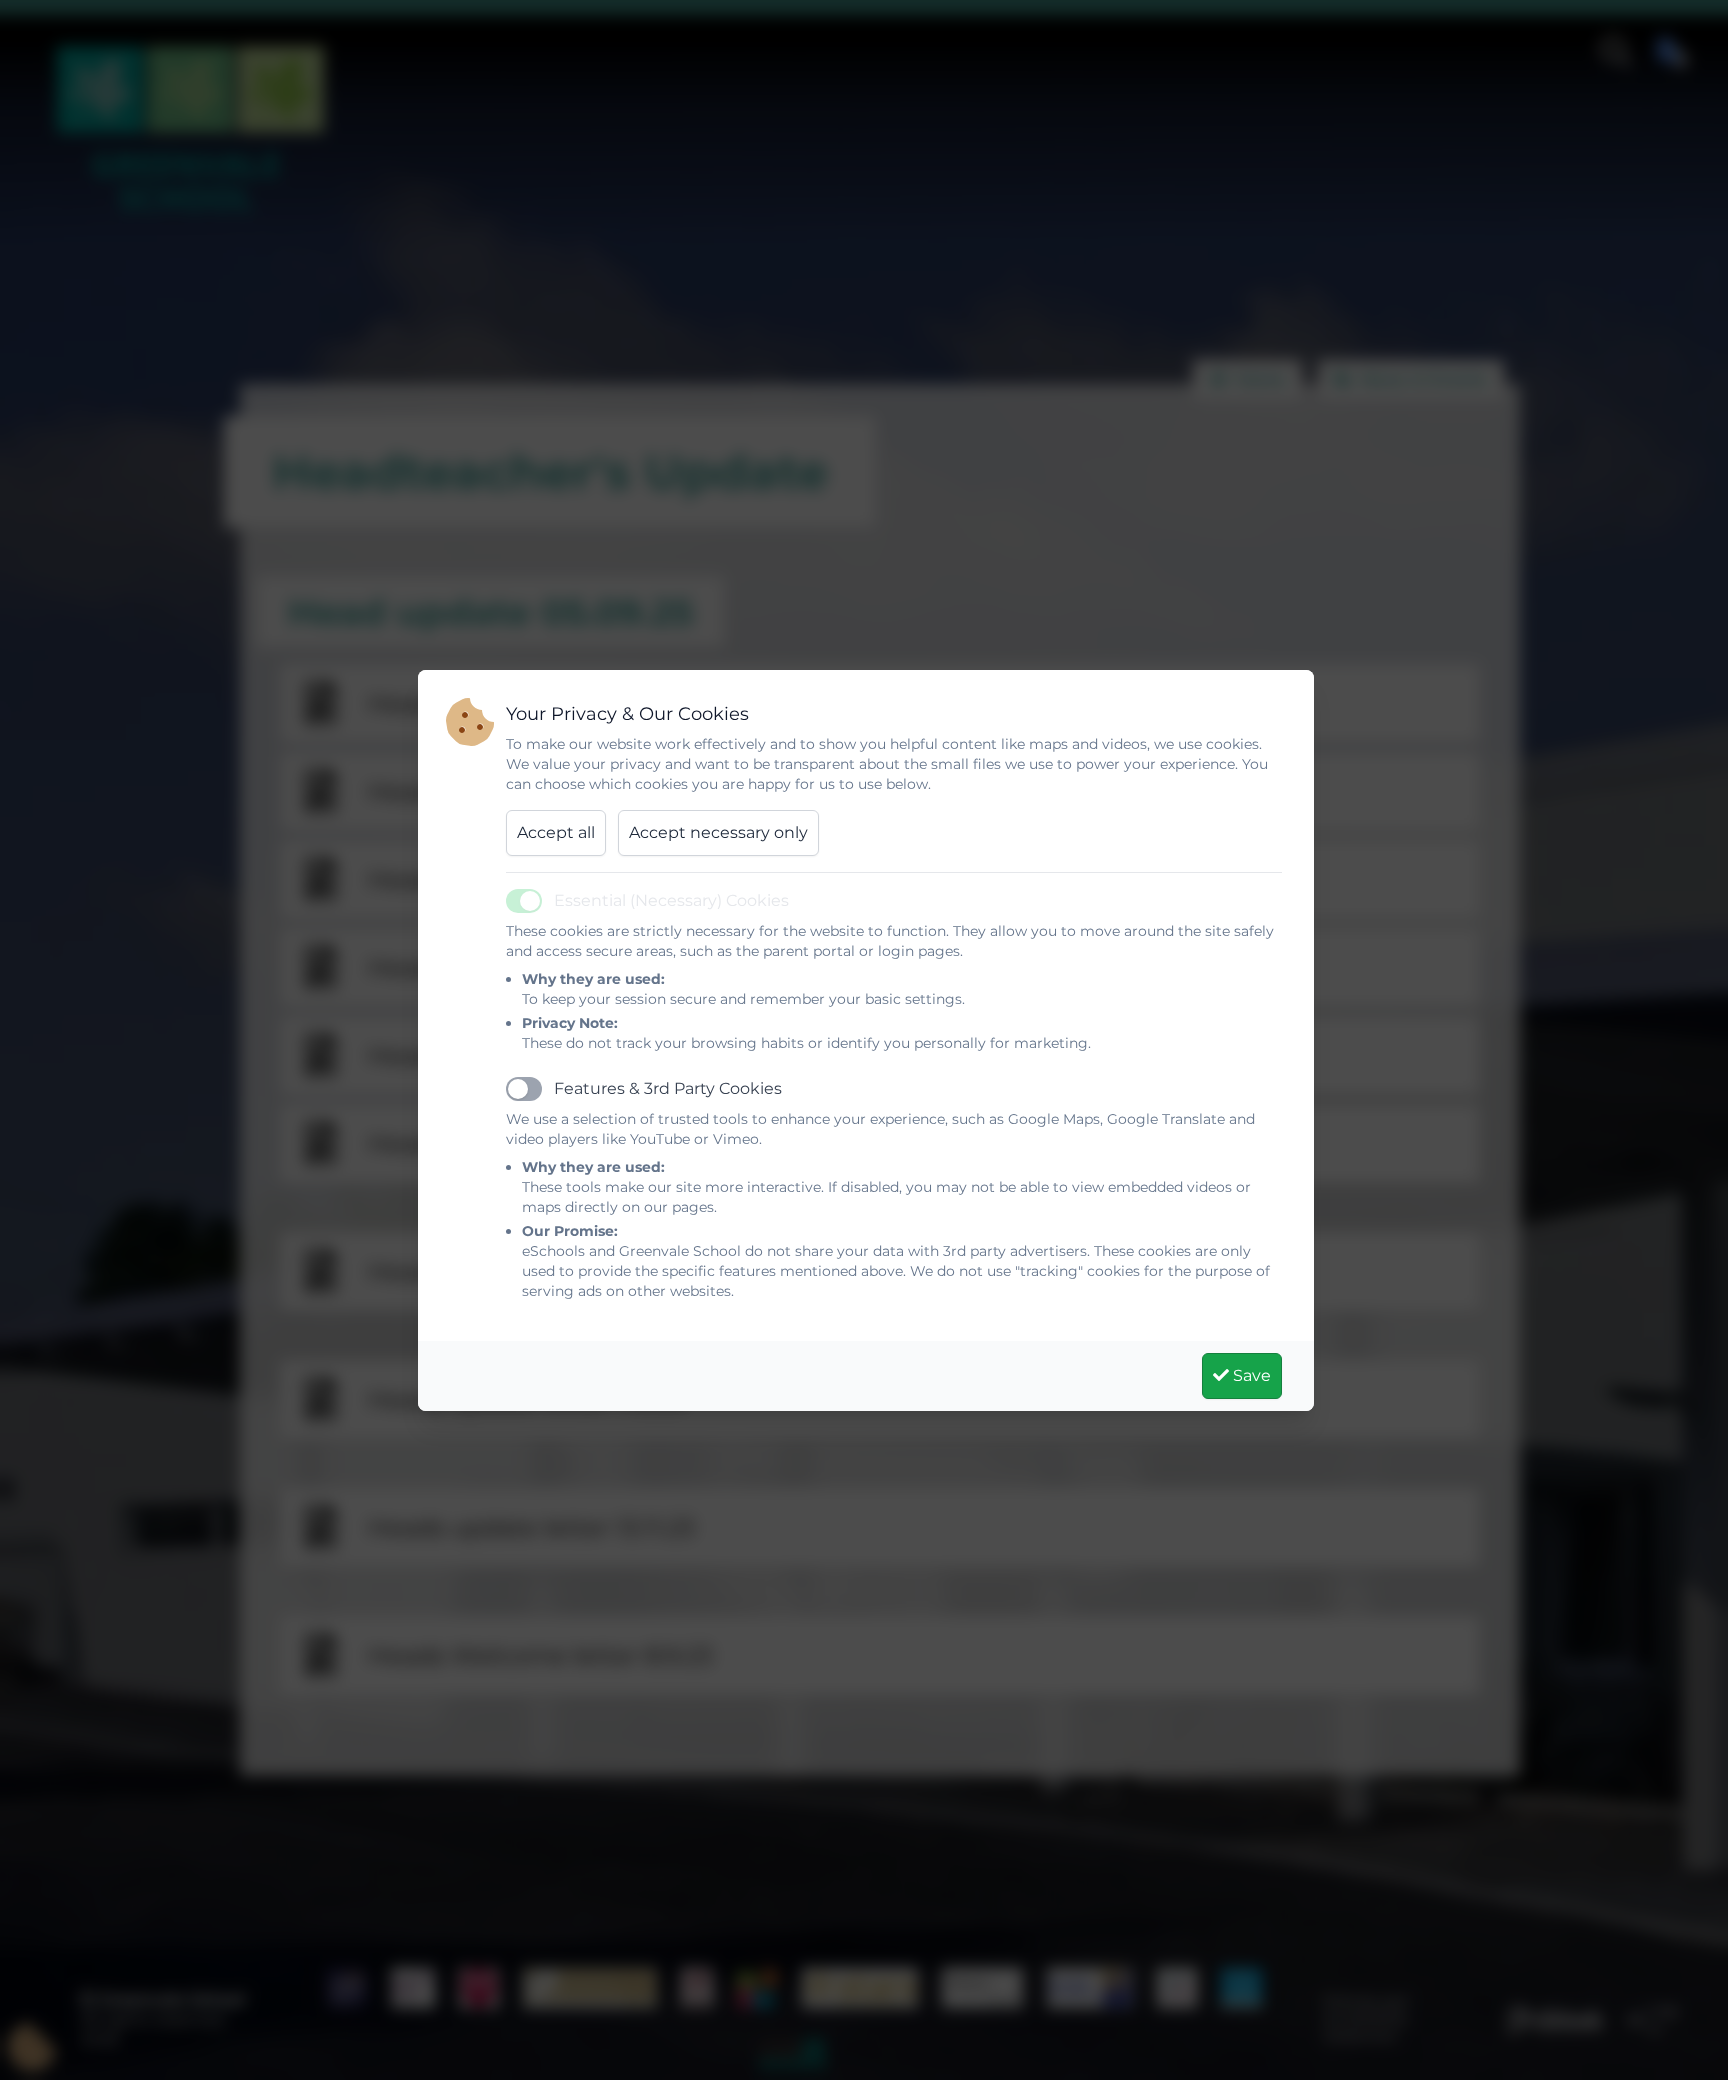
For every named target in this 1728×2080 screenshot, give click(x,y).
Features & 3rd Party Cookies (668, 1088)
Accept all (556, 832)
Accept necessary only (718, 832)
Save (1250, 1375)
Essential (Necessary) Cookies (671, 900)
